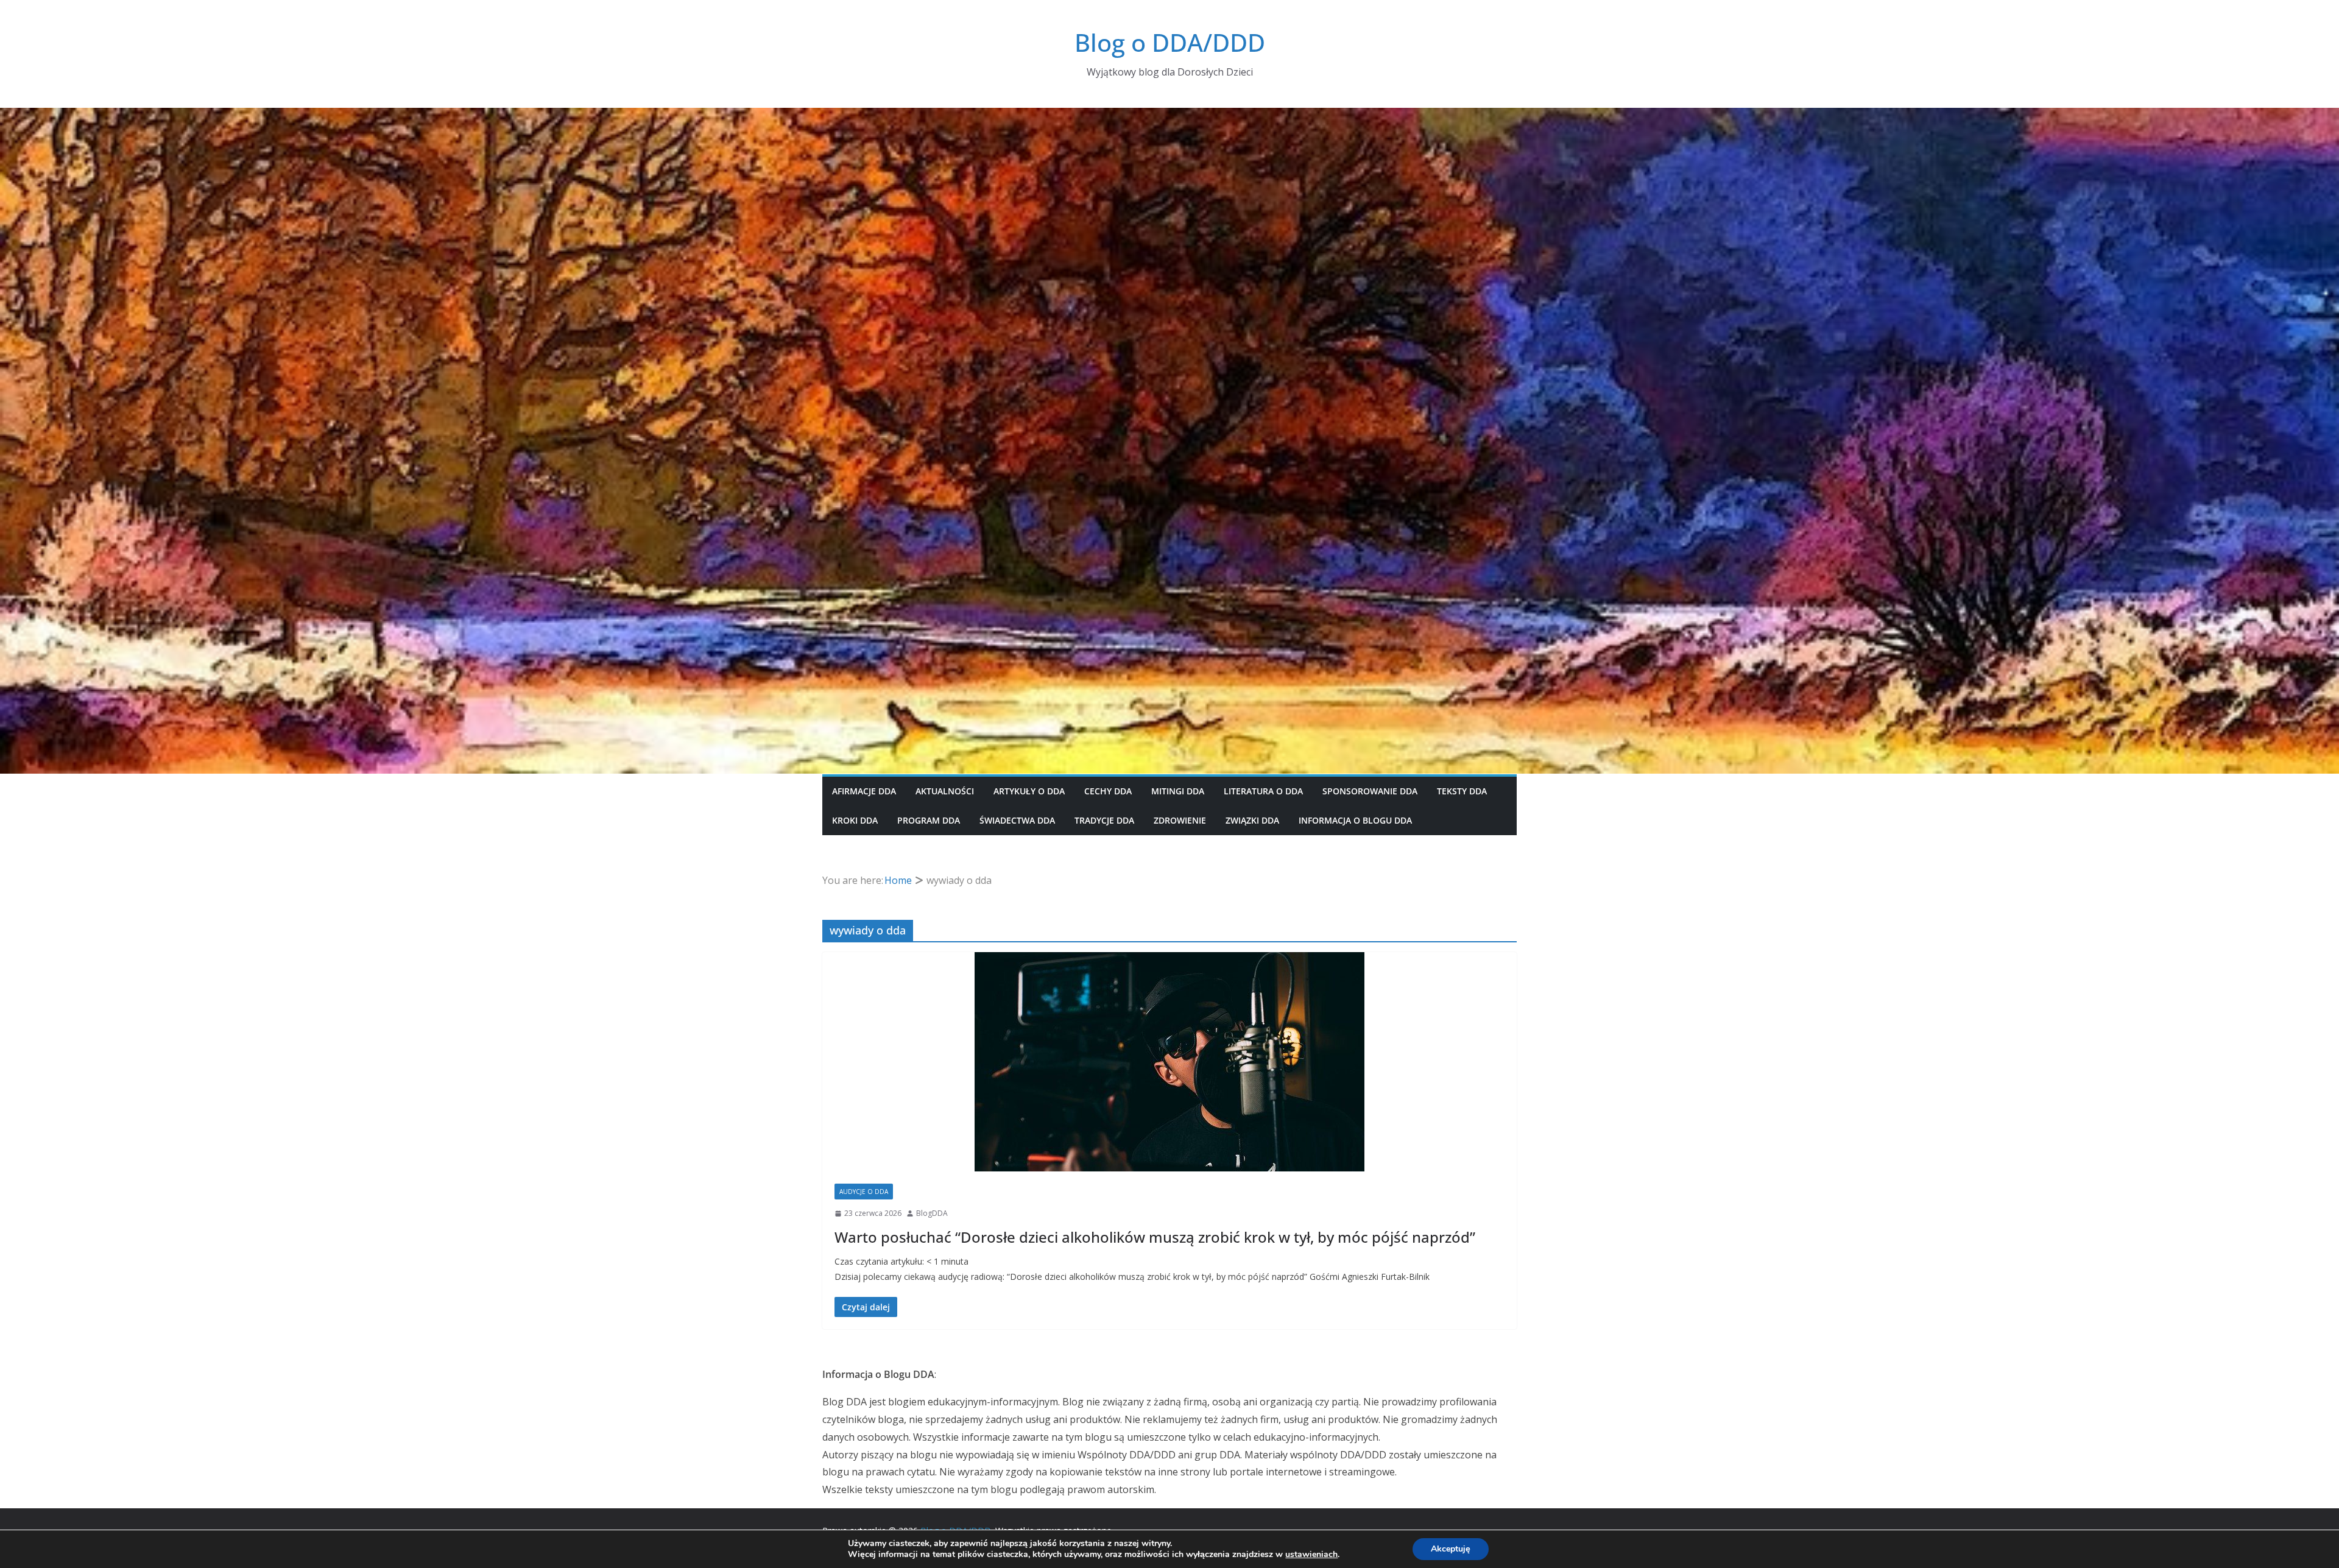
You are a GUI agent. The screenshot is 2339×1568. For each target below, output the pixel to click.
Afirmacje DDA (864, 791)
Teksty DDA (1462, 791)
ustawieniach (1311, 1555)
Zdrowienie (1180, 820)
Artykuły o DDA (1029, 791)
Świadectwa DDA (1017, 820)
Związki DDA (1252, 820)
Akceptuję (1451, 1549)
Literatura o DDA (1263, 791)
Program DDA (929, 820)
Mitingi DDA (1178, 791)
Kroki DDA (855, 820)
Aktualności (945, 791)
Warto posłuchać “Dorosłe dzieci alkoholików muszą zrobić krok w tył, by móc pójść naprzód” (1155, 1237)
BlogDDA (932, 1213)
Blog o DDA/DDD (1170, 42)
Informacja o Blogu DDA (1355, 820)
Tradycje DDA (1104, 820)
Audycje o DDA (864, 1192)
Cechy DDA (1108, 791)
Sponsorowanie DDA (1370, 791)
